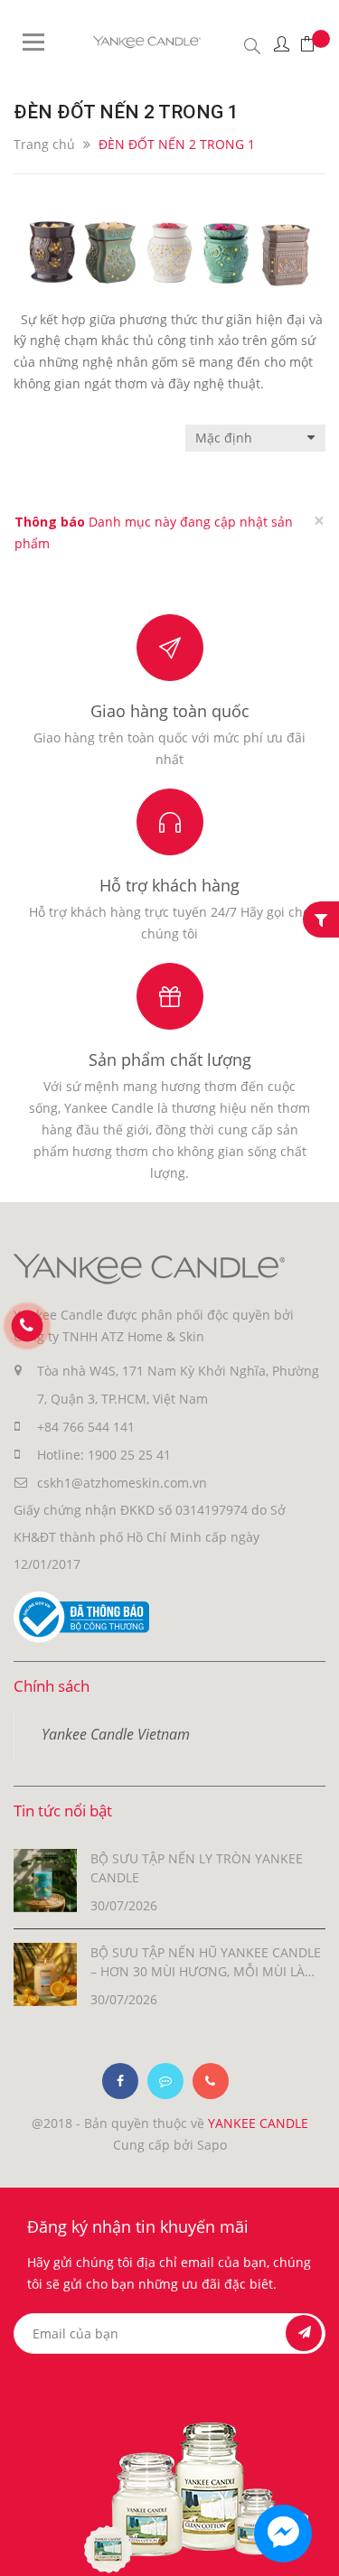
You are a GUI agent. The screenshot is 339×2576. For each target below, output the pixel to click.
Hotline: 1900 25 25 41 (104, 1455)
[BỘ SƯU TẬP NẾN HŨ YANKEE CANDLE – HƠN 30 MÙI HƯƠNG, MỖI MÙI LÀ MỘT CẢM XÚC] (45, 1973)
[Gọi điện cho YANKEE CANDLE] (211, 2081)
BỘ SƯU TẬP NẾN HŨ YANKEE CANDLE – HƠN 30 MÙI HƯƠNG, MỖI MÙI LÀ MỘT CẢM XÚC (206, 1962)
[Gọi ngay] (28, 1326)
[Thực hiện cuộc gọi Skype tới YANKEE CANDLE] (165, 2081)
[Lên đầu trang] (310, 2547)
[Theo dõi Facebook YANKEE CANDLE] (120, 2081)
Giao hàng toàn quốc (170, 711)
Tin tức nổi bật (63, 1811)
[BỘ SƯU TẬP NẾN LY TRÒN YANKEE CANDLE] (45, 1879)
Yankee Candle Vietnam (116, 1734)
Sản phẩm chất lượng (170, 1059)
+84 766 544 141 (86, 1427)
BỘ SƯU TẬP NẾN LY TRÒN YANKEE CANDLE (197, 1868)
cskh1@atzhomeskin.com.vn (122, 1483)
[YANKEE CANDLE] (149, 1268)
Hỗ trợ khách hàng (169, 885)
